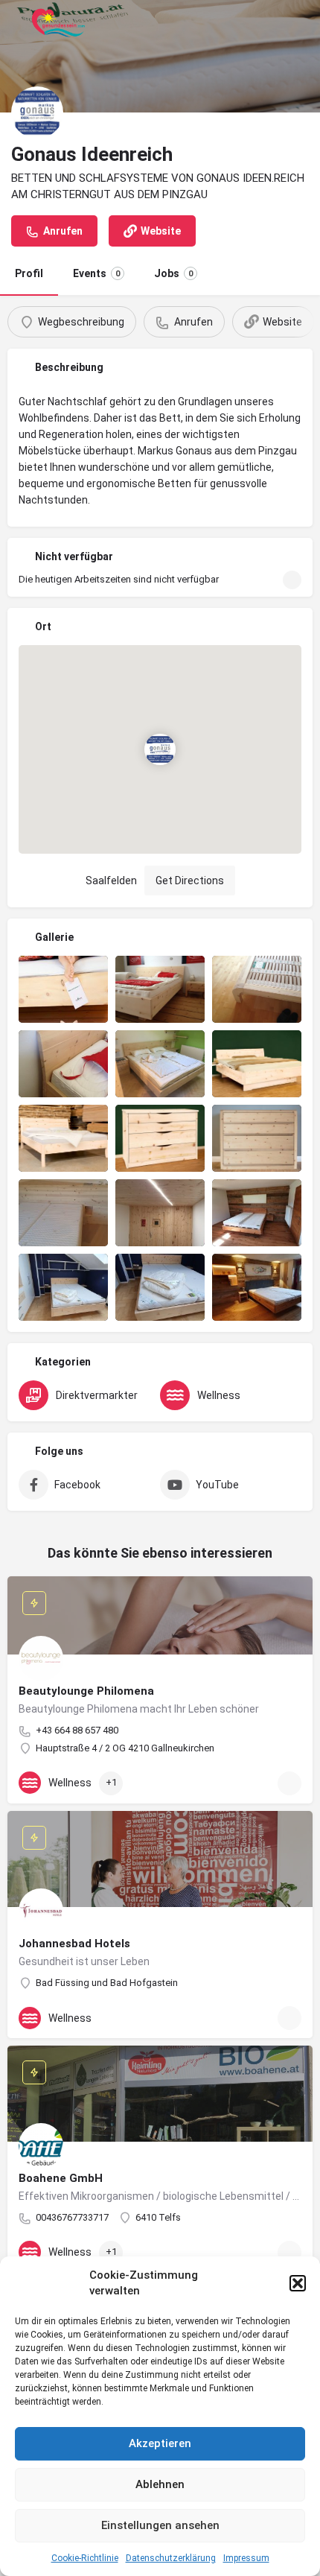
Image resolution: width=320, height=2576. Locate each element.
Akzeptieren (160, 2443)
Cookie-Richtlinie (85, 2558)
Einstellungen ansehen (160, 2525)
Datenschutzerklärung (171, 2558)
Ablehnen (160, 2484)
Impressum (246, 2558)
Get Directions (190, 881)
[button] (298, 2283)
